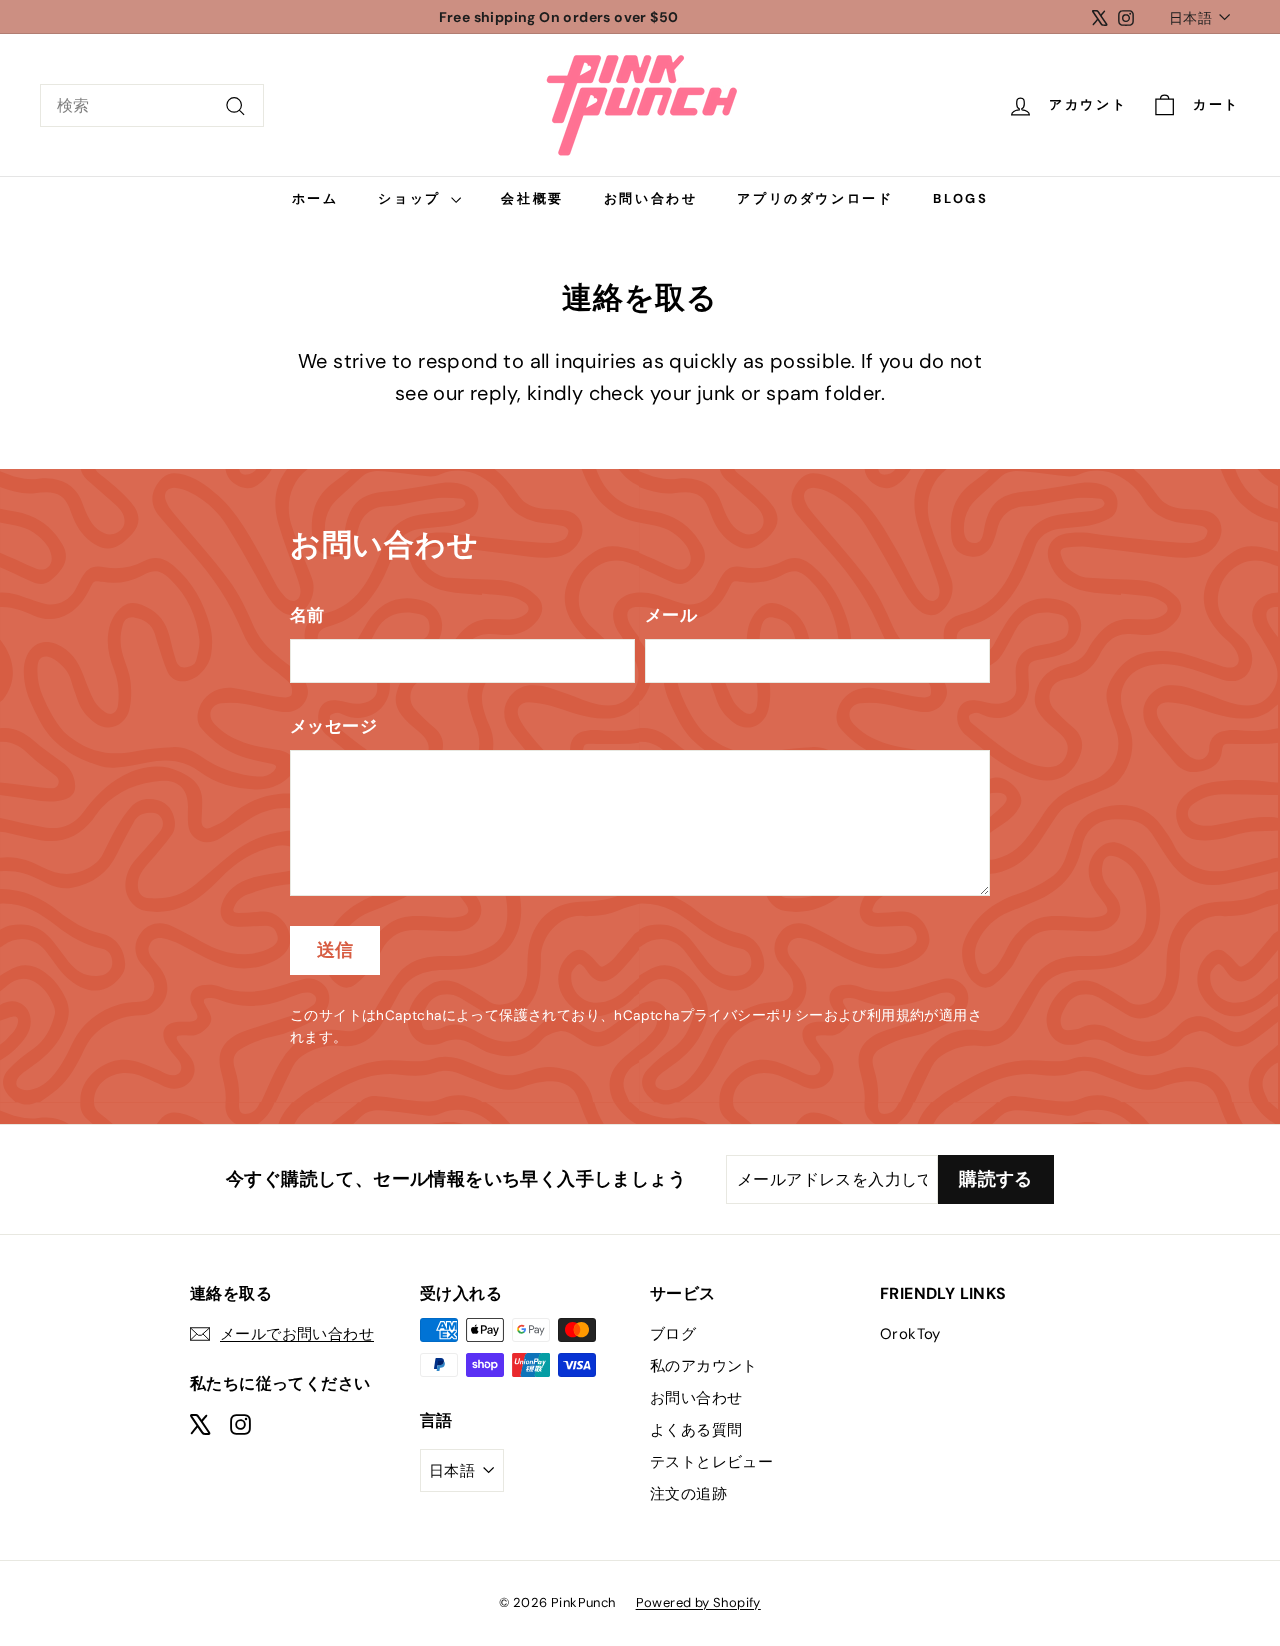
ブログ (673, 1334)
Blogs (960, 198)
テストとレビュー (711, 1462)
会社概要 (532, 198)
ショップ (412, 198)
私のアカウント (704, 1366)
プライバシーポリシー (752, 1015)
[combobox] (152, 106)
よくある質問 (696, 1430)
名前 (307, 615)
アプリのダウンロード (815, 198)
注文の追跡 (688, 1494)
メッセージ (333, 726)
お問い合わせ (651, 198)
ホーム (315, 198)
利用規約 (896, 1015)
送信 (335, 950)
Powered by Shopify (698, 1602)
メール (671, 615)
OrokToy (910, 1334)
